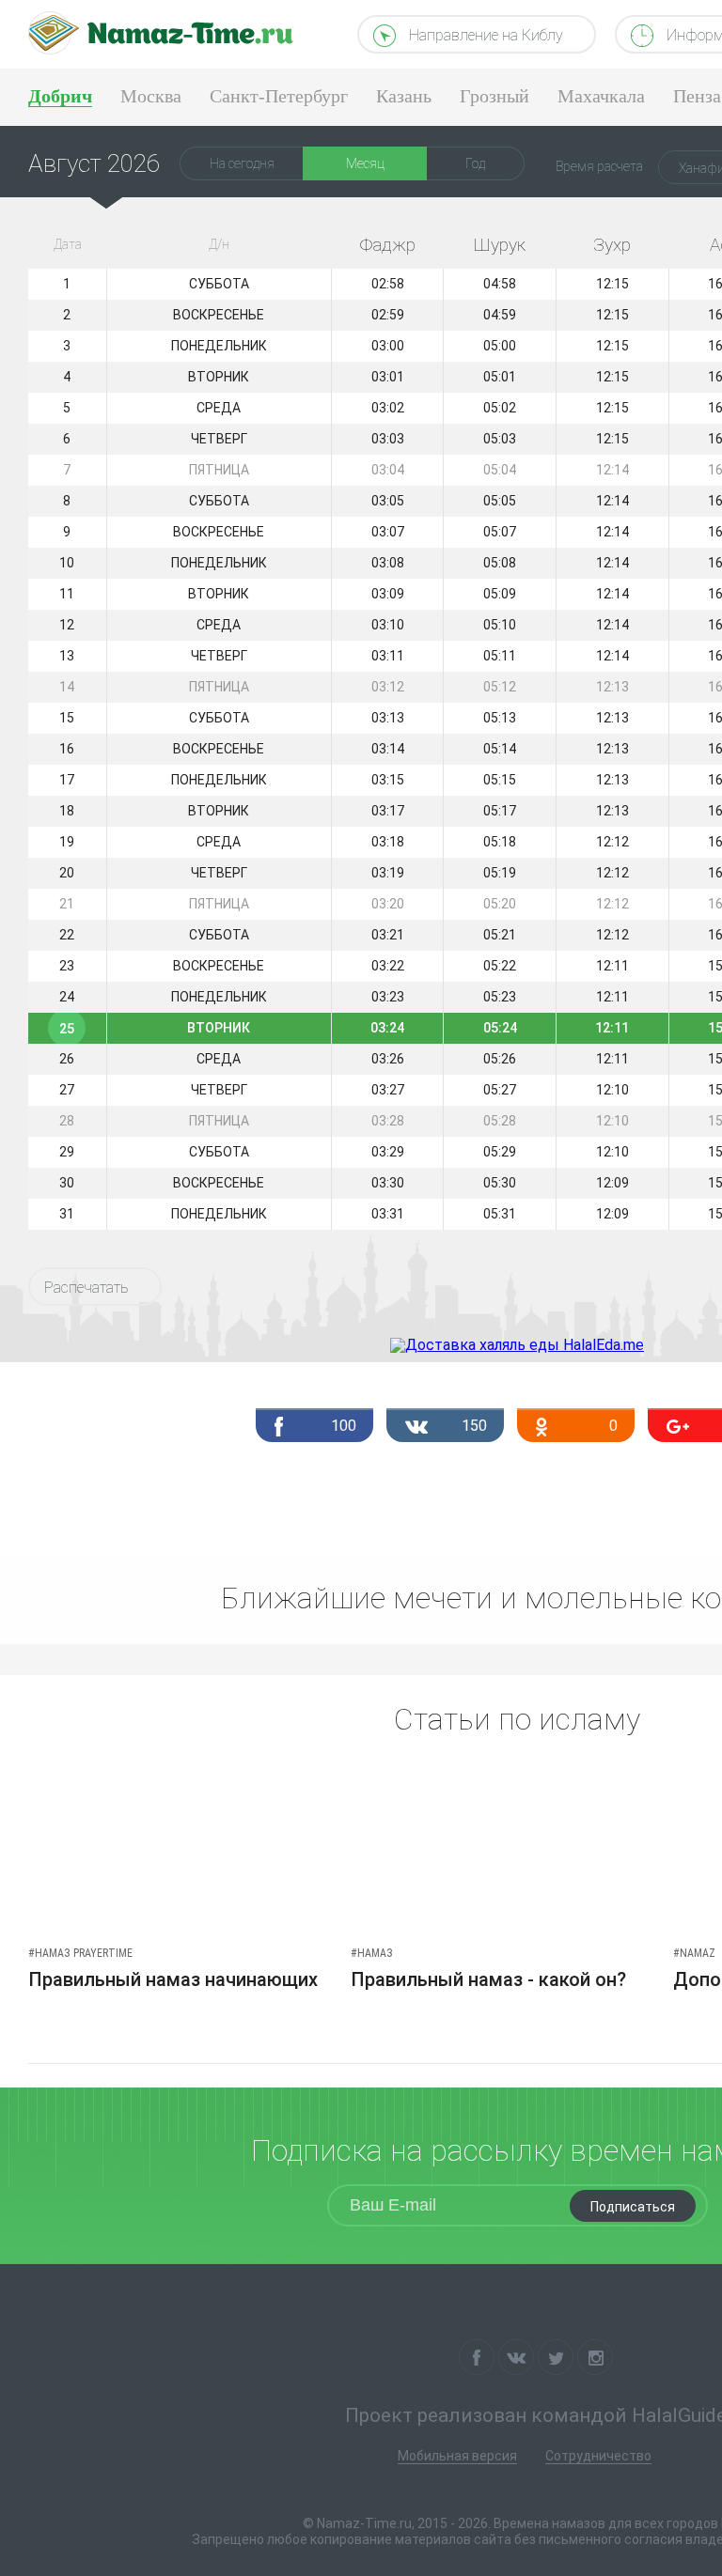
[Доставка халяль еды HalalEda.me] (517, 1345)
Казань (404, 96)
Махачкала (601, 96)
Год (475, 163)
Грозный (494, 96)
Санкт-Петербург (279, 96)
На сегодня (242, 163)
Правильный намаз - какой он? (488, 1979)
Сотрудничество (598, 2456)
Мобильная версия (457, 2456)
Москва (151, 96)
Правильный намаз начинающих (173, 1979)
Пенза (697, 96)
